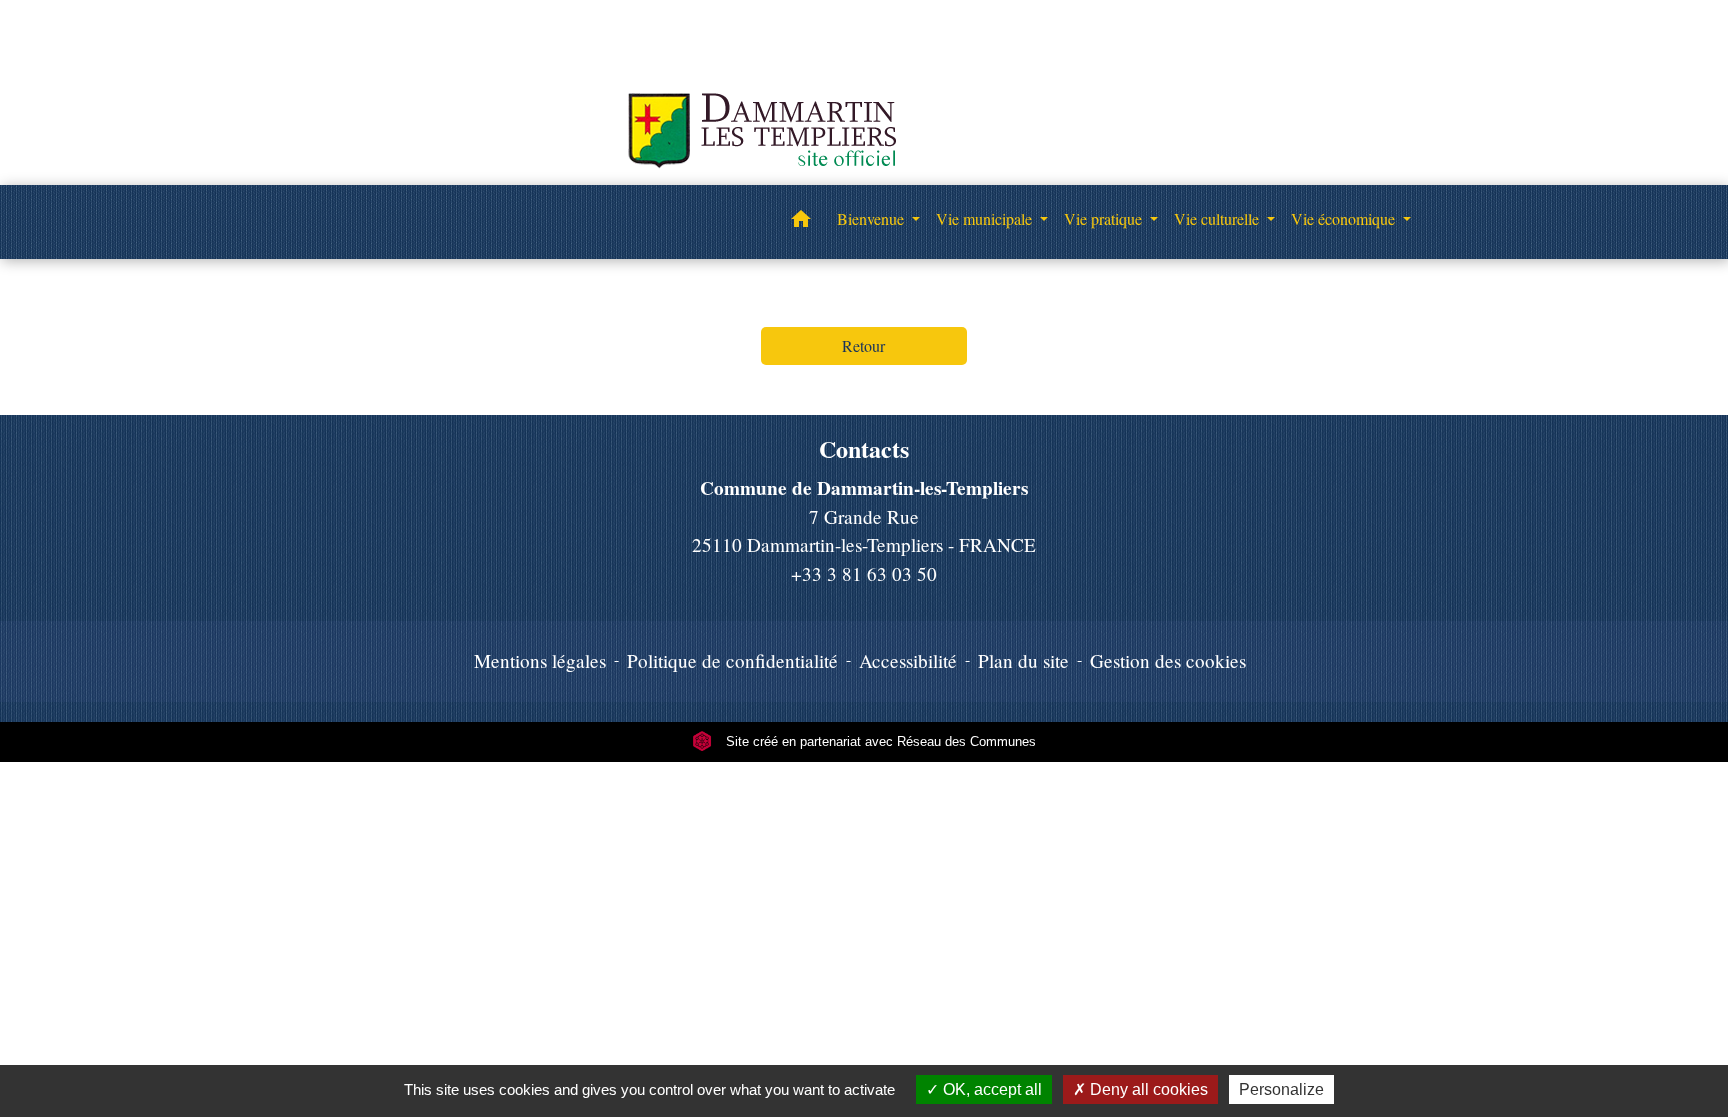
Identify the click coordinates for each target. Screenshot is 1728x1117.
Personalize (1281, 1089)
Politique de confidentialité (732, 660)
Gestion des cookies (1168, 660)
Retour (863, 345)
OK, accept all (990, 1089)
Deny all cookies (1147, 1089)
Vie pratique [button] (1105, 218)
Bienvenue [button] (872, 218)
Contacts (864, 449)
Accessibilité (908, 660)
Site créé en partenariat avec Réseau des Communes (879, 741)
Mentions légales (540, 660)
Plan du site (1023, 660)
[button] (801, 222)
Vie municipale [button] (986, 218)
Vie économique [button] (1345, 218)
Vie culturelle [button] (1218, 218)
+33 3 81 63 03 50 (864, 573)
